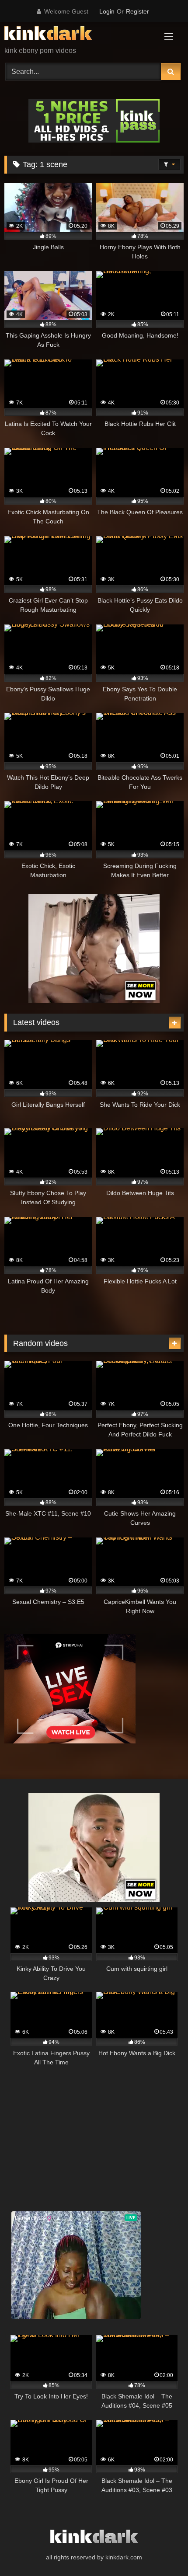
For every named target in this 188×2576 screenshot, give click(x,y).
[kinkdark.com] (77, 35)
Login (107, 11)
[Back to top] (161, 2550)
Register (138, 11)
